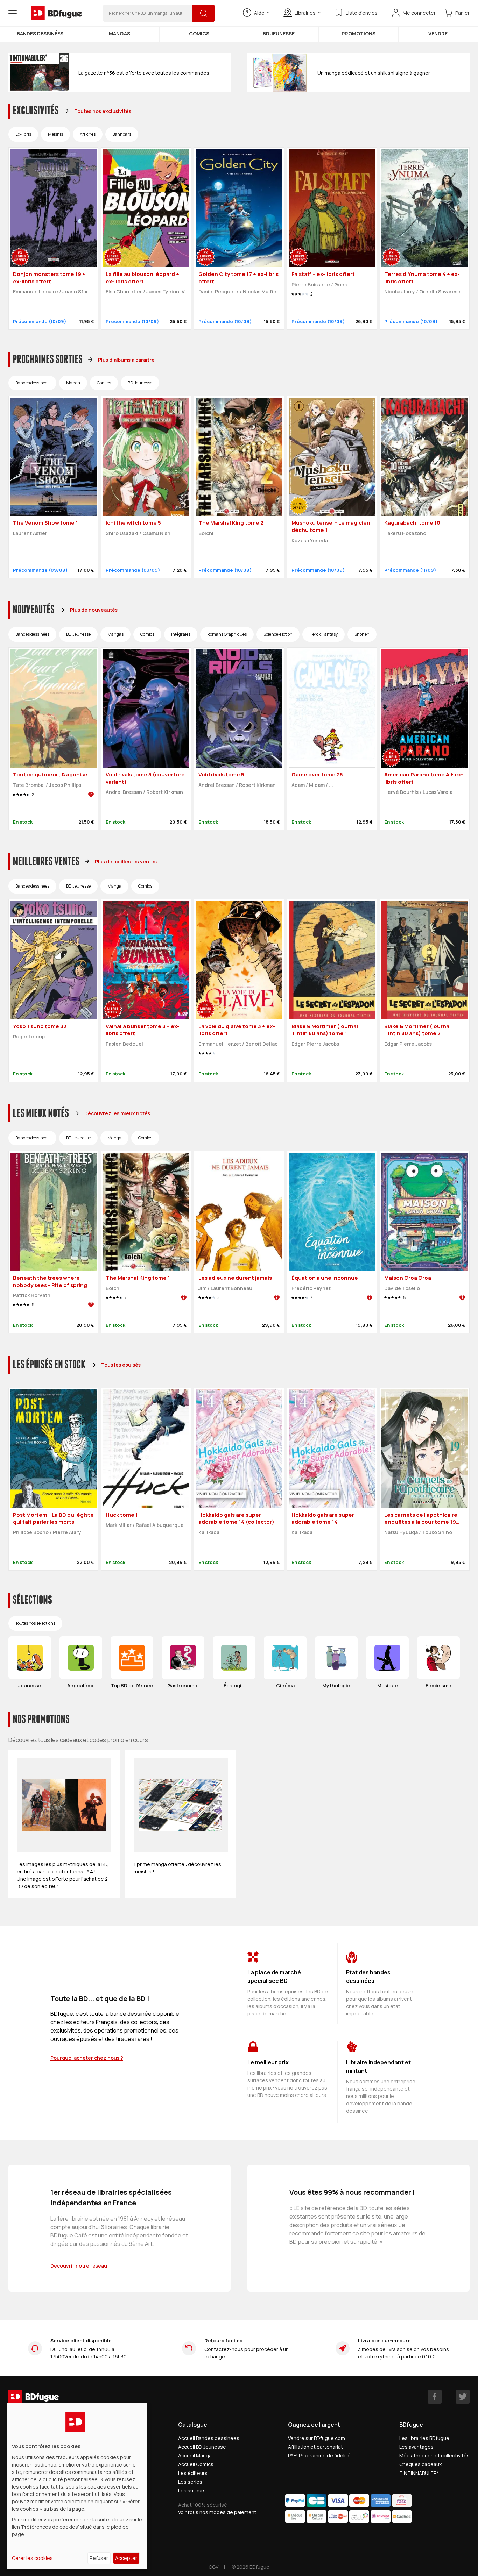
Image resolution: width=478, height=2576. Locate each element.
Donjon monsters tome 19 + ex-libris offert (49, 278)
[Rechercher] (204, 13)
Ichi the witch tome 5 (133, 523)
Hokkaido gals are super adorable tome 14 (323, 1518)
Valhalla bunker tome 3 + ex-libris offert (143, 1030)
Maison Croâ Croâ (408, 1278)
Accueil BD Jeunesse (202, 2447)
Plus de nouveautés (94, 610)
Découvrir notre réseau (79, 2266)
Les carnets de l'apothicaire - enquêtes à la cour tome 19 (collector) (423, 1522)
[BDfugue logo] (56, 13)
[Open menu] (13, 13)
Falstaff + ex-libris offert (323, 274)
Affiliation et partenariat (315, 2447)
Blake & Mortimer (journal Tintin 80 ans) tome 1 (325, 1030)
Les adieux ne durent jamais (235, 1278)
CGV (213, 2567)
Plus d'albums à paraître (126, 360)
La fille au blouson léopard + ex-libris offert (142, 278)
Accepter (126, 2558)
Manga (73, 383)
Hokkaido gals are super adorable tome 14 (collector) (236, 1518)
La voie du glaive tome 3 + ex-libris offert (237, 1030)
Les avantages (416, 2447)
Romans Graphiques (227, 634)
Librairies (305, 13)
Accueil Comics (196, 2464)
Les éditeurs (193, 2473)
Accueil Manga (195, 2456)
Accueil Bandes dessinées (209, 2438)
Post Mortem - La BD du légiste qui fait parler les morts (53, 1518)
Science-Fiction (278, 634)
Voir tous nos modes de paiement (217, 2512)
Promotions (358, 33)
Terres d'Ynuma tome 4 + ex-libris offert (422, 278)
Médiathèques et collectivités (434, 2456)
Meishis (55, 134)
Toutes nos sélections (35, 1623)
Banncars (122, 134)
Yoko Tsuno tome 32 (40, 1026)
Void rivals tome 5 (221, 774)
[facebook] (435, 2397)
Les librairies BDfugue (424, 2438)
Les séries (190, 2482)
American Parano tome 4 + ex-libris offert (424, 778)
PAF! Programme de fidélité (319, 2456)
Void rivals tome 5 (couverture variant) (145, 778)
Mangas (119, 33)
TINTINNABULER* (419, 2473)
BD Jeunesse (279, 33)
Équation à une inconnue (325, 1278)
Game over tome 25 (317, 774)
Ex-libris (23, 134)
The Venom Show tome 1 (45, 523)
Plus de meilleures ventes (126, 862)
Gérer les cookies (32, 2558)
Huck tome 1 (122, 1515)
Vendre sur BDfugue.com (317, 2438)
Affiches (88, 134)
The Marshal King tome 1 (138, 1278)
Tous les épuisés (121, 1365)
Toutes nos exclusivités (103, 111)
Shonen (362, 634)
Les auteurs (192, 2490)
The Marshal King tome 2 (231, 523)
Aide (259, 13)
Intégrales (181, 634)
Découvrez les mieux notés (117, 1113)
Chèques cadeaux (420, 2464)
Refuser (99, 2558)
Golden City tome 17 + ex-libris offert (238, 278)
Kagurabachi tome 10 (412, 523)
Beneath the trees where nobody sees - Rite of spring (50, 1281)
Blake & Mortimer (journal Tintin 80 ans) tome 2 (417, 1030)
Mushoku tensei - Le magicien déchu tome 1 (331, 526)
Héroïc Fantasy (324, 634)
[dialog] (77, 2486)
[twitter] (463, 2397)
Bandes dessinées (40, 33)
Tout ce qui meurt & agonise (50, 774)
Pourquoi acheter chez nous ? (87, 2058)
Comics (199, 33)
